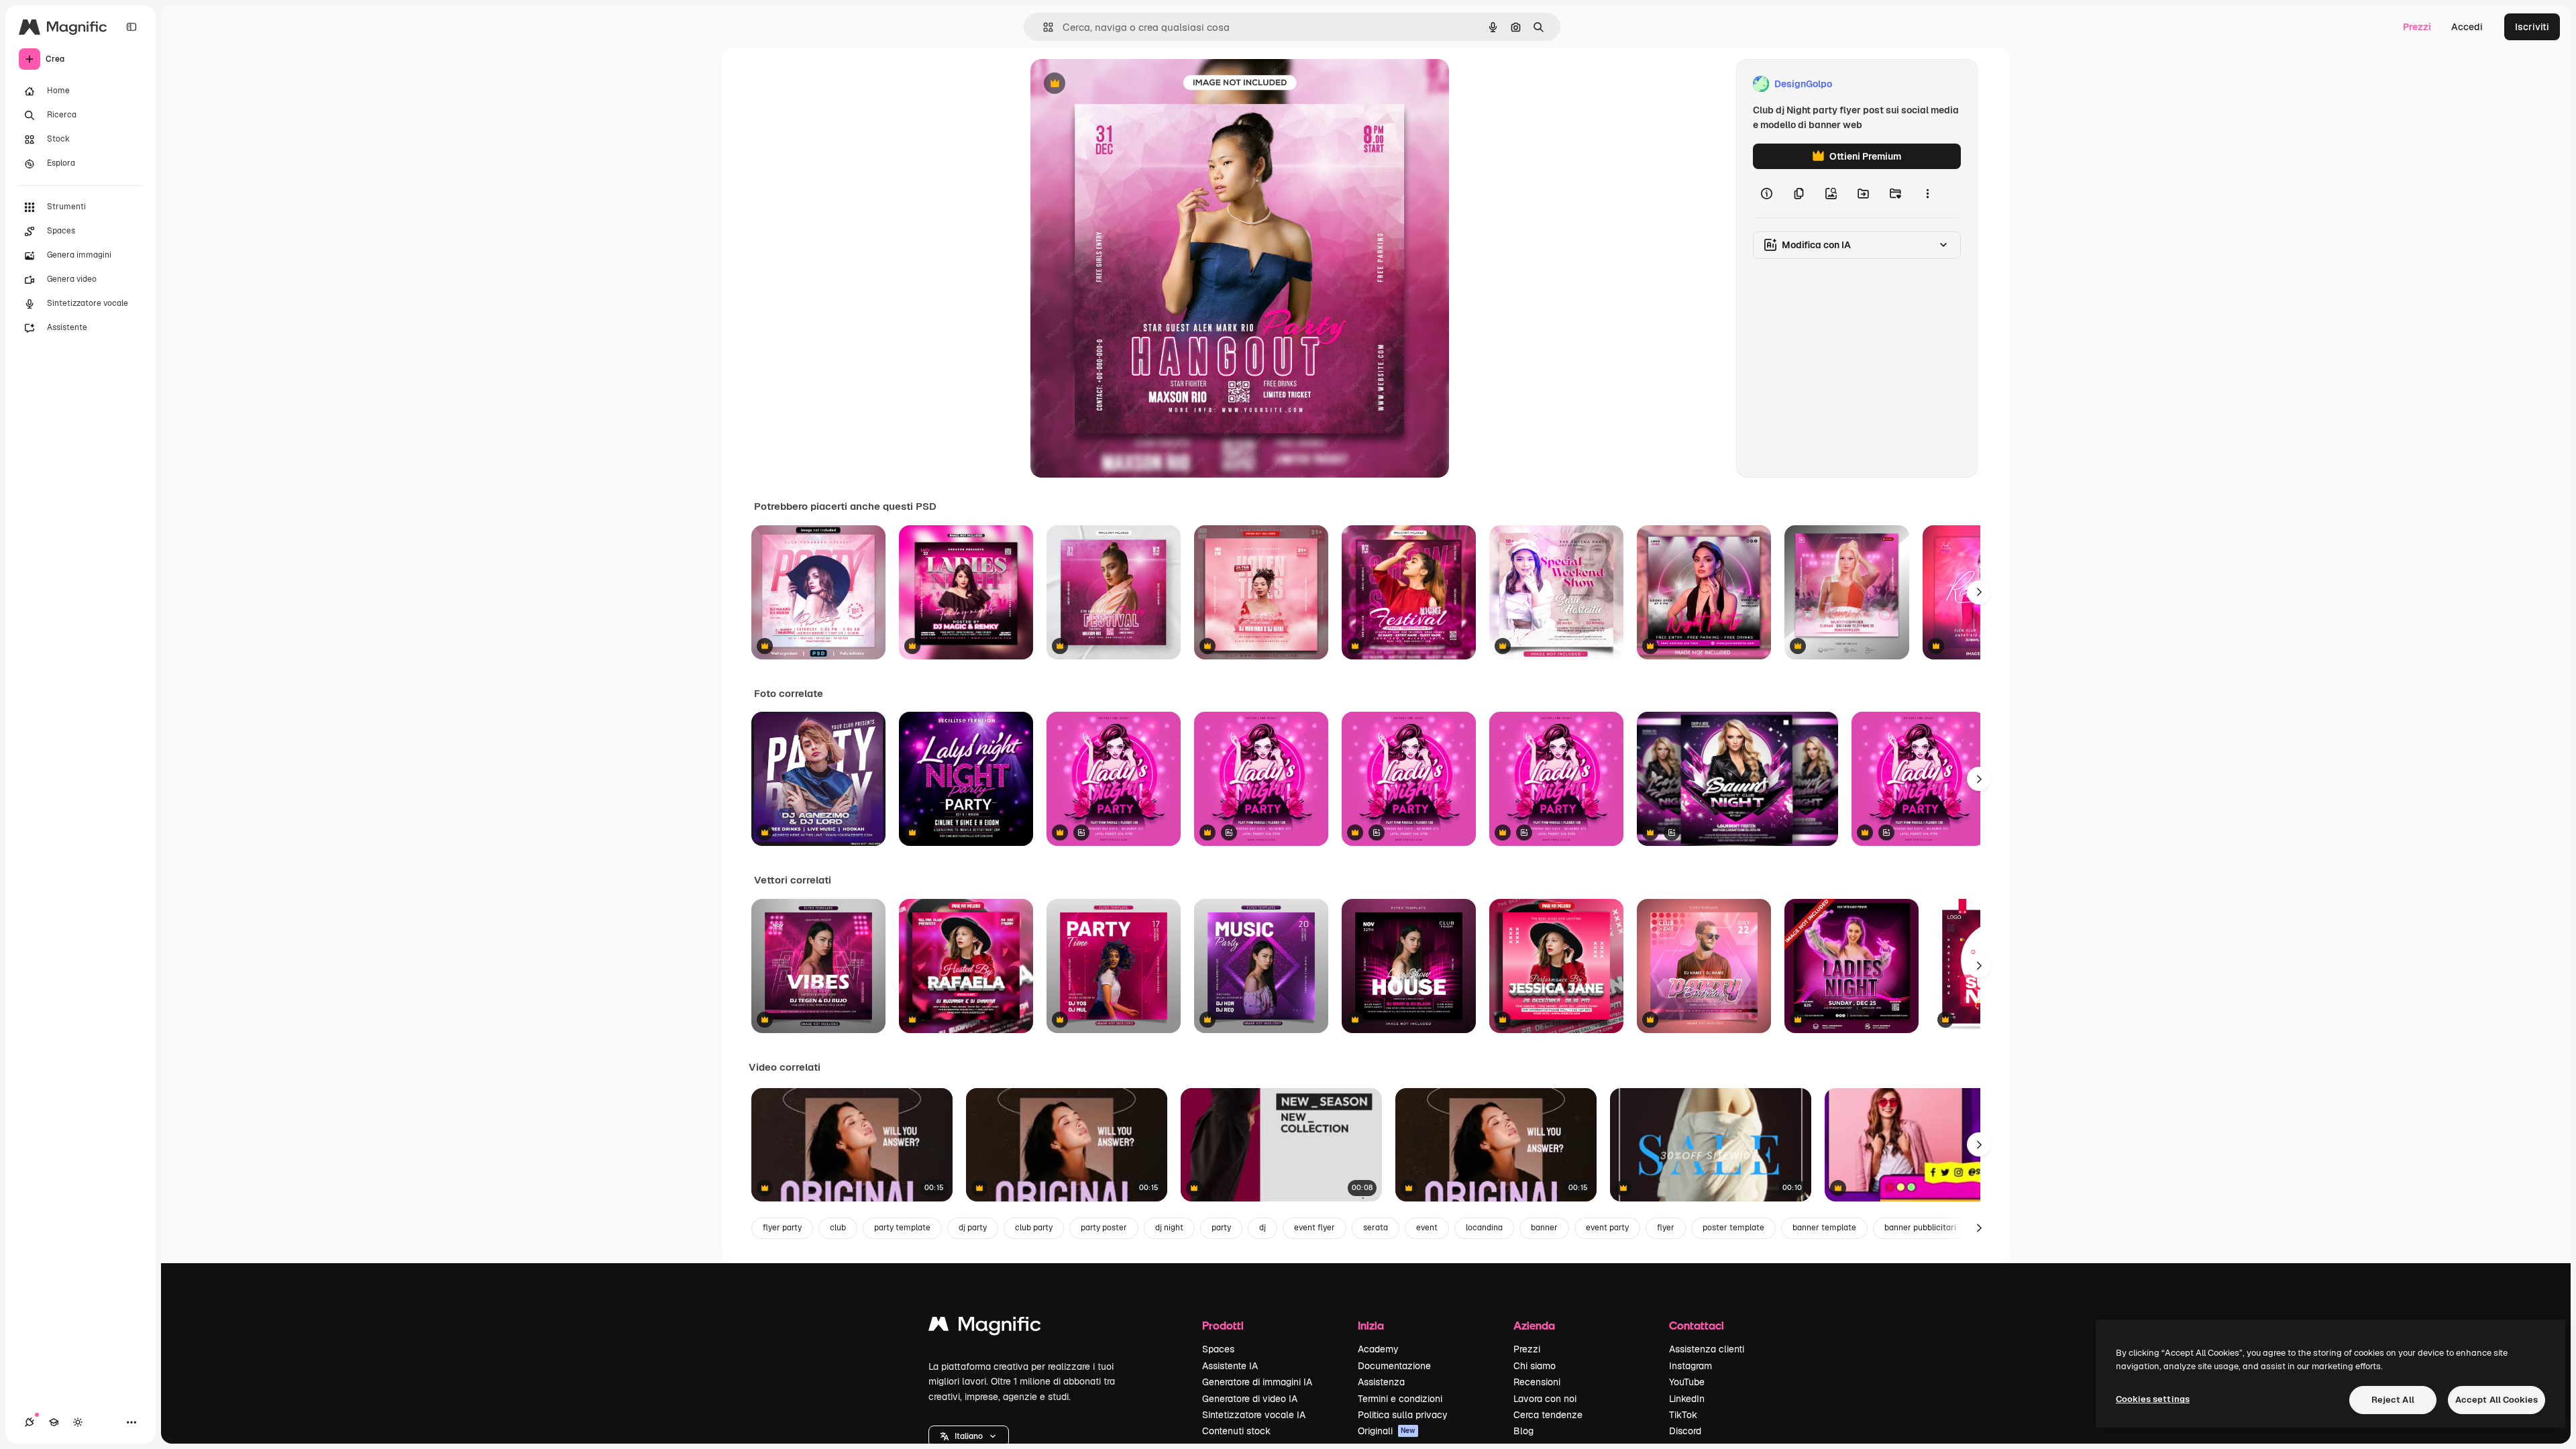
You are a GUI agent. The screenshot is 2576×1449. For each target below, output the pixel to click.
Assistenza (1381, 1382)
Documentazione (1394, 1366)
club (838, 1228)
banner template (1824, 1228)
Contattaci (1697, 1325)
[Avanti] (1979, 592)
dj (1263, 1228)
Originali (1387, 1431)
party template (902, 1228)
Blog (1523, 1431)
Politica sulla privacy (1403, 1415)
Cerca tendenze (1548, 1415)
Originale (1119, 84)
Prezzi (2417, 27)
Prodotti (1223, 1325)
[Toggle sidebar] (131, 27)
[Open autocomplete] (1043, 27)
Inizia (1371, 1325)
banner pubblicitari (1920, 1228)
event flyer (1314, 1228)
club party (1034, 1228)
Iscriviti (2532, 27)
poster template (1733, 1228)
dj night (1169, 1228)
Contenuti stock (1236, 1431)
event (1427, 1228)
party (1221, 1228)
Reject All (2393, 1400)
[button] (969, 1436)
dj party (973, 1228)
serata (1376, 1228)
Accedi (2467, 27)
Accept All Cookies (2497, 1400)
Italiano (969, 1436)
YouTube (1687, 1382)
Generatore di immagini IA (1257, 1382)
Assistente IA (1230, 1366)
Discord (1685, 1431)
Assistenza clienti (1707, 1349)
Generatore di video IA (1250, 1399)
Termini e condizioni (1400, 1399)
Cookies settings (2153, 1399)
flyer (1666, 1228)
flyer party (782, 1228)
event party (1607, 1228)
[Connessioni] (30, 1422)
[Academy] (54, 1422)
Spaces (1218, 1349)
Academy (1378, 1349)
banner (1544, 1228)
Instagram (1690, 1366)
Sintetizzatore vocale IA (1254, 1415)
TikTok (1683, 1415)
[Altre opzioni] (1927, 193)
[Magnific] (985, 1327)
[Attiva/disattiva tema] (78, 1422)
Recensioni (1537, 1382)
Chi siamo (1535, 1366)
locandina (1484, 1228)
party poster (1104, 1228)
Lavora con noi (1545, 1399)
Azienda (1534, 1325)
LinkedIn (1687, 1399)
